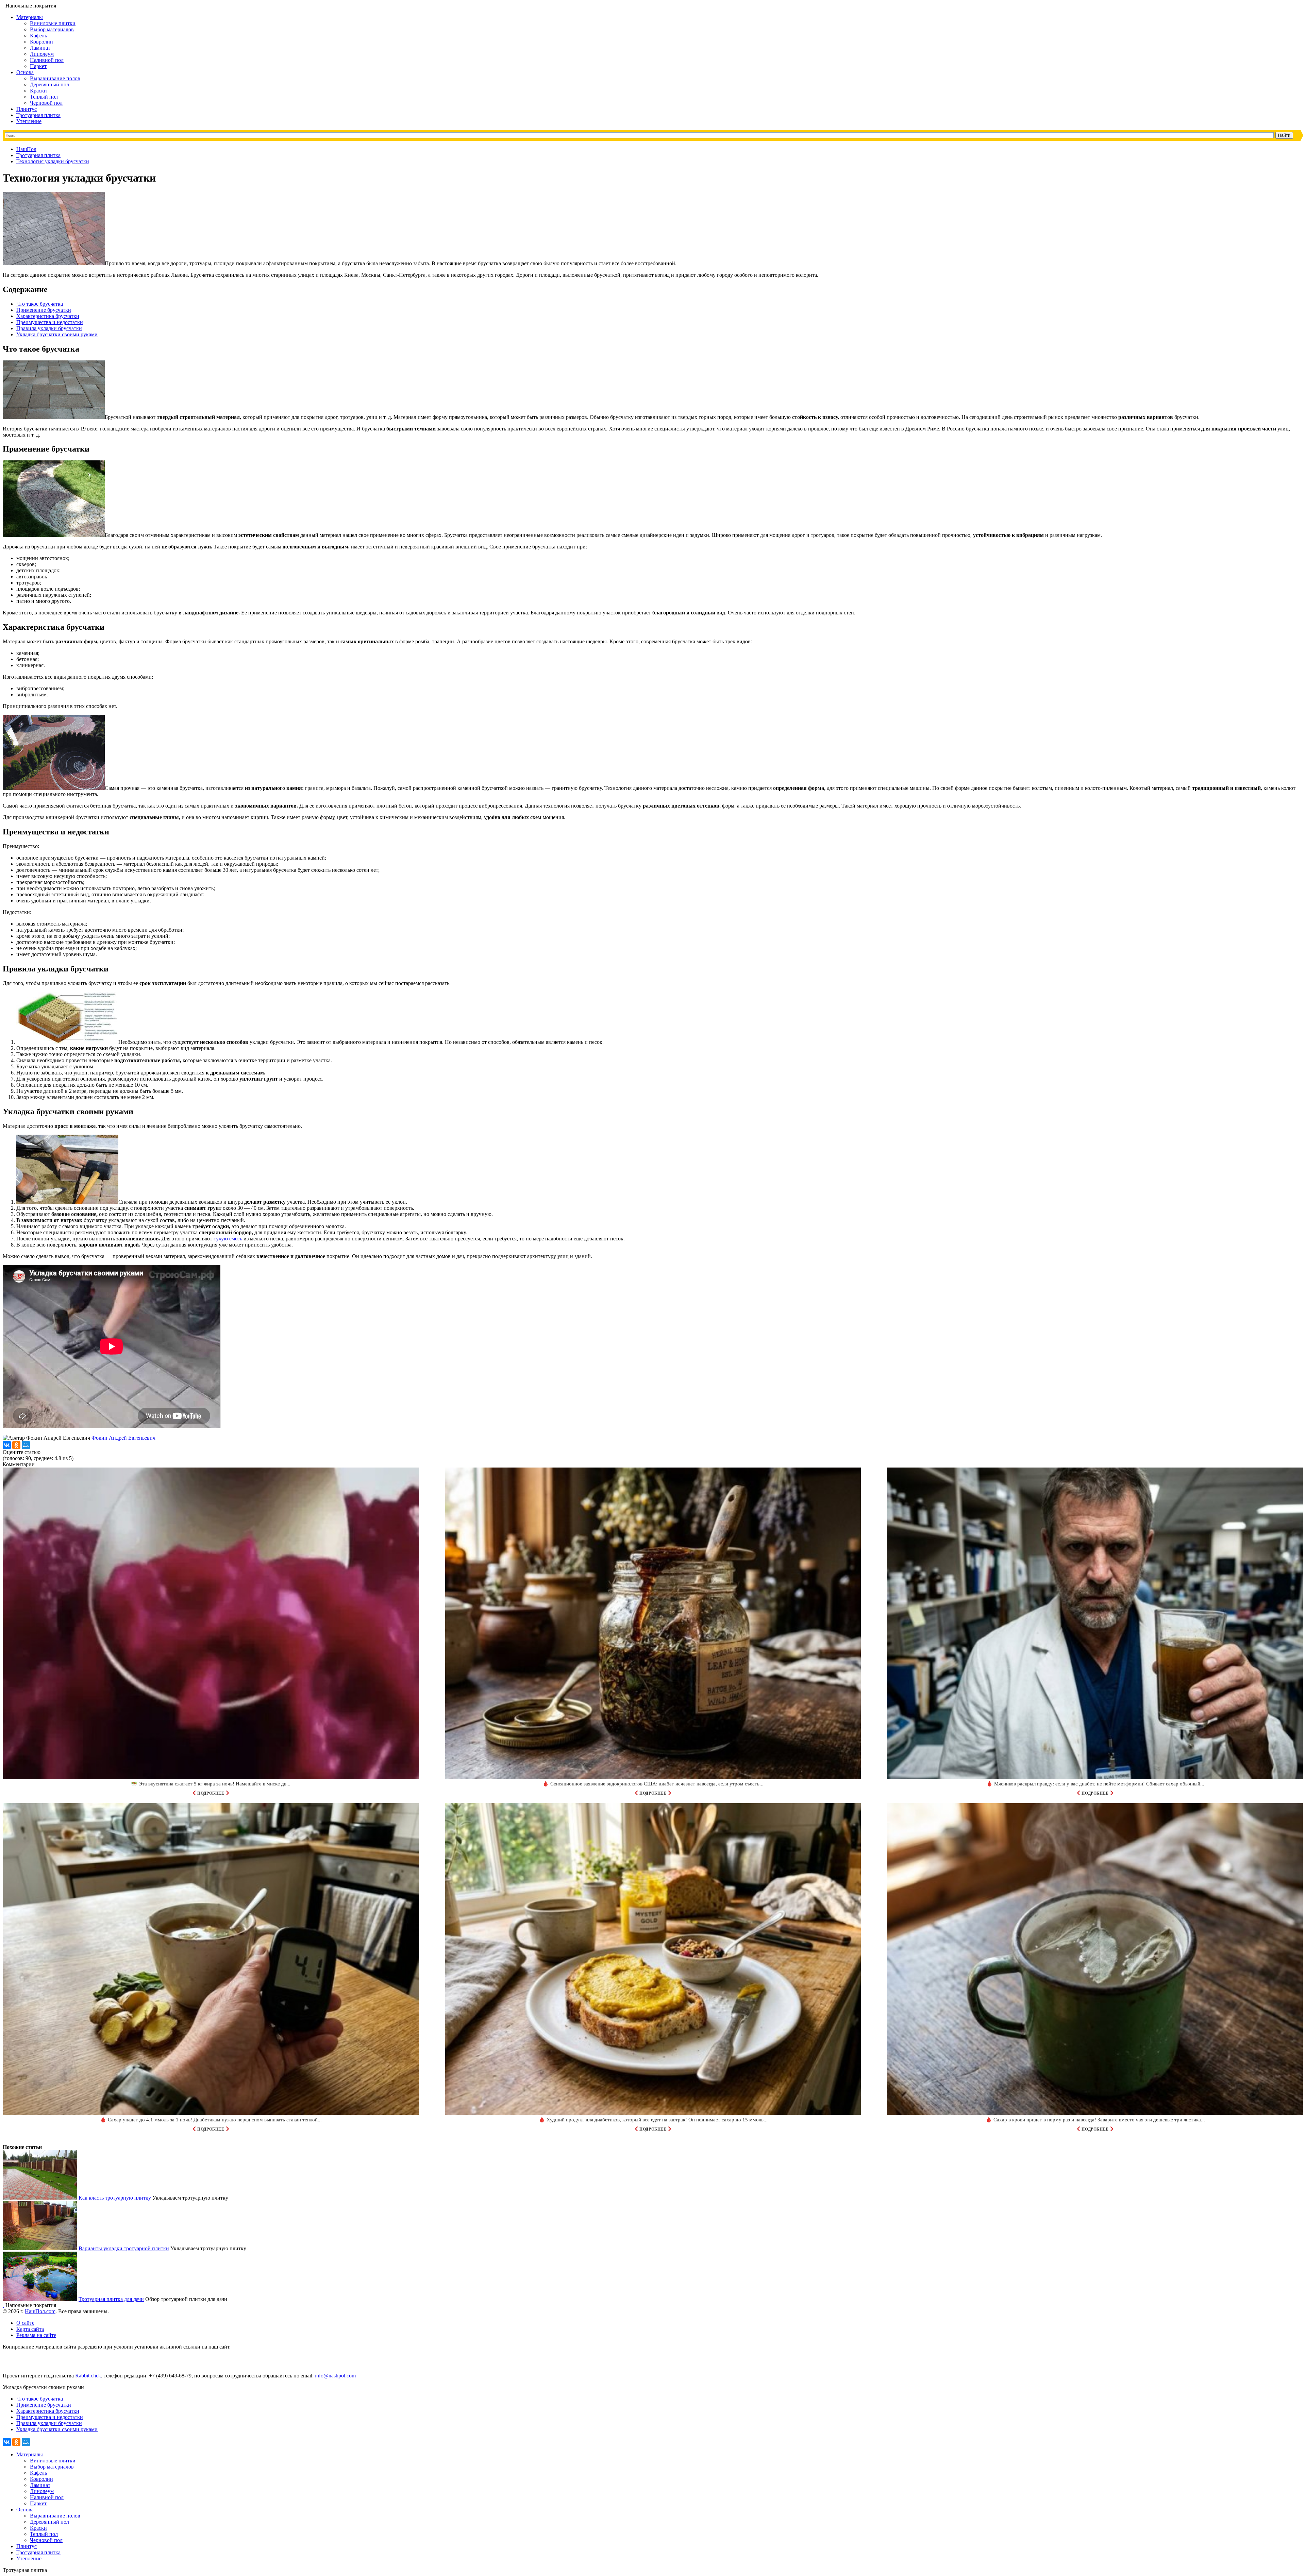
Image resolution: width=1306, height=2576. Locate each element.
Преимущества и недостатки (50, 322)
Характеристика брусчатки (48, 316)
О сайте (25, 2323)
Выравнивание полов (55, 78)
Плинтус (27, 109)
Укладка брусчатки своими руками (57, 334)
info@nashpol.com (335, 2376)
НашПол (26, 149)
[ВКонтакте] (7, 1445)
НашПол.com (40, 2311)
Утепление (29, 121)
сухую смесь (228, 1239)
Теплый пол (44, 97)
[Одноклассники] (16, 1445)
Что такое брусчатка (40, 304)
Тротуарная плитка (38, 115)
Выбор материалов (52, 29)
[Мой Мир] (26, 1445)
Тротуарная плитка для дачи (111, 2299)
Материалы (30, 17)
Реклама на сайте (36, 2335)
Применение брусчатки (44, 310)
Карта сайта (30, 2329)
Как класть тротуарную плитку (115, 2198)
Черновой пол (46, 103)
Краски (38, 91)
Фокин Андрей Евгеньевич (123, 1438)
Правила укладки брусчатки (49, 328)
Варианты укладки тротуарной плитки (124, 2248)
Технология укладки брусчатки (53, 161)
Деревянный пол (49, 84)
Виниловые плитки (53, 23)
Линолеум (42, 54)
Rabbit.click (88, 2376)
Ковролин (41, 42)
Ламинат (40, 48)
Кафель (38, 36)
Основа (25, 72)
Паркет (38, 66)
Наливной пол (47, 60)
